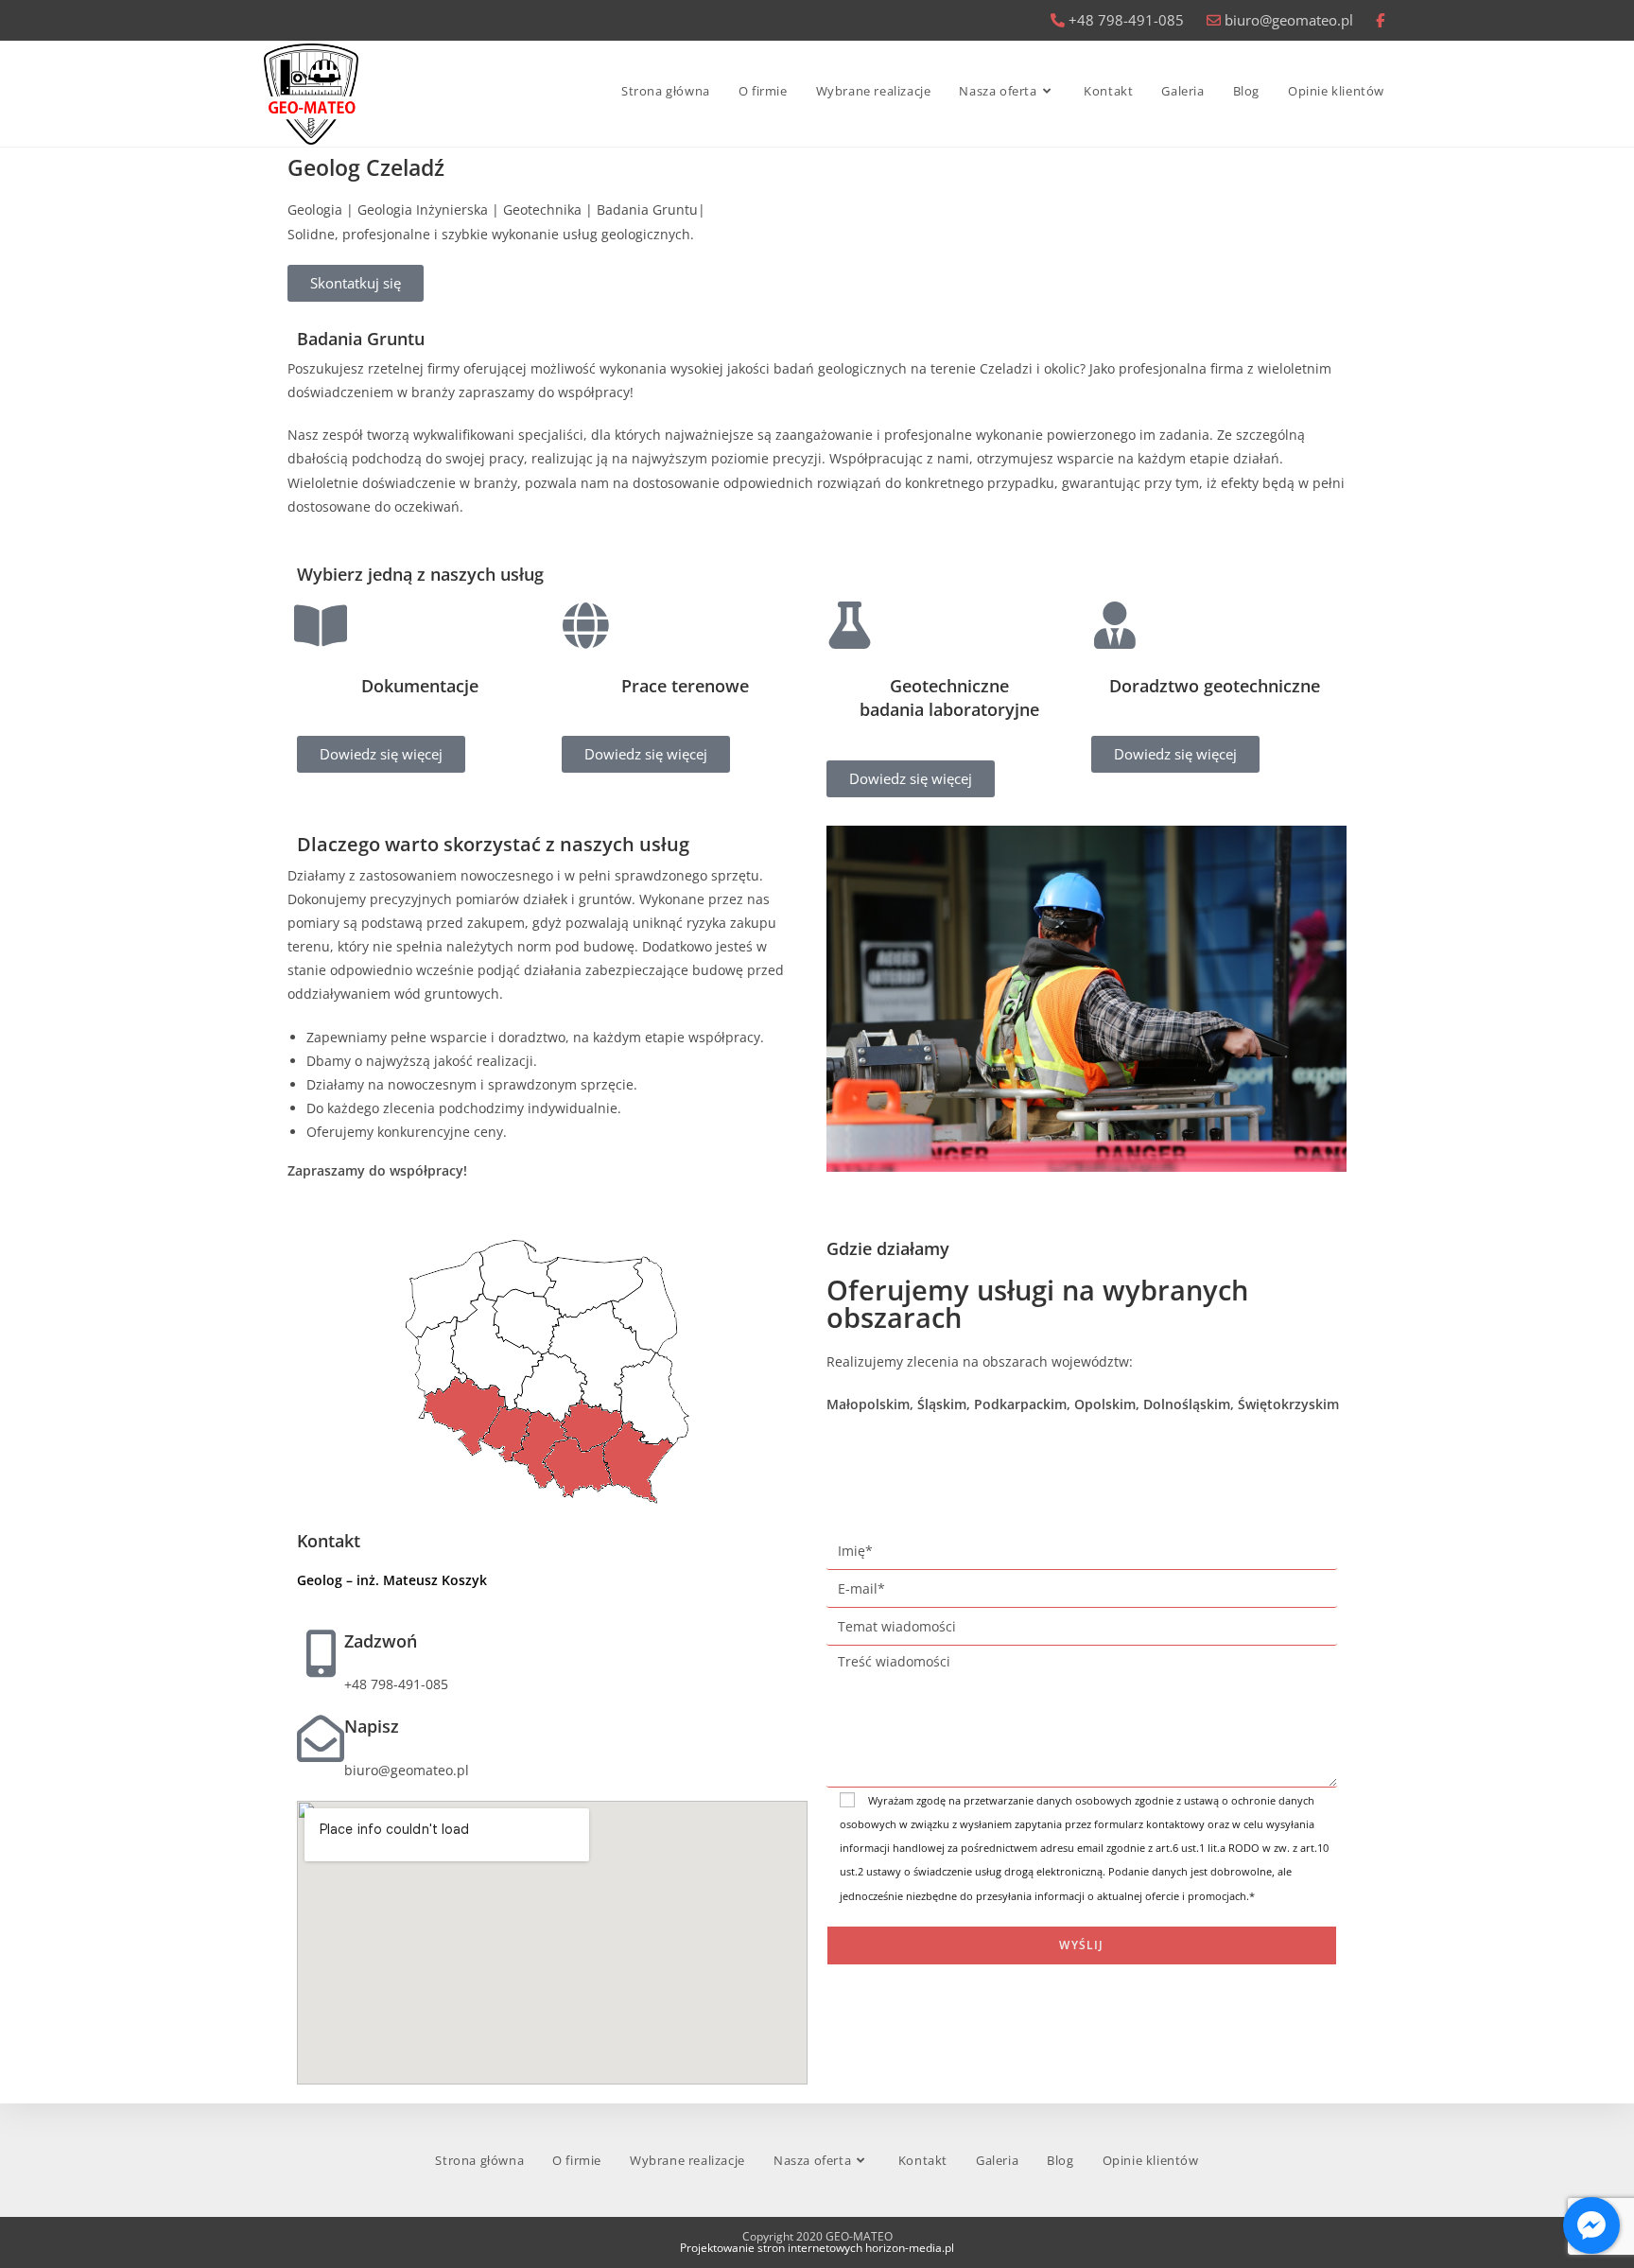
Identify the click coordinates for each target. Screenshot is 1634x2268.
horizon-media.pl (910, 2248)
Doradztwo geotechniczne (1215, 686)
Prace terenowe (685, 686)
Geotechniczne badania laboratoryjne (949, 698)
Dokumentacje (420, 686)
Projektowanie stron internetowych (771, 2248)
